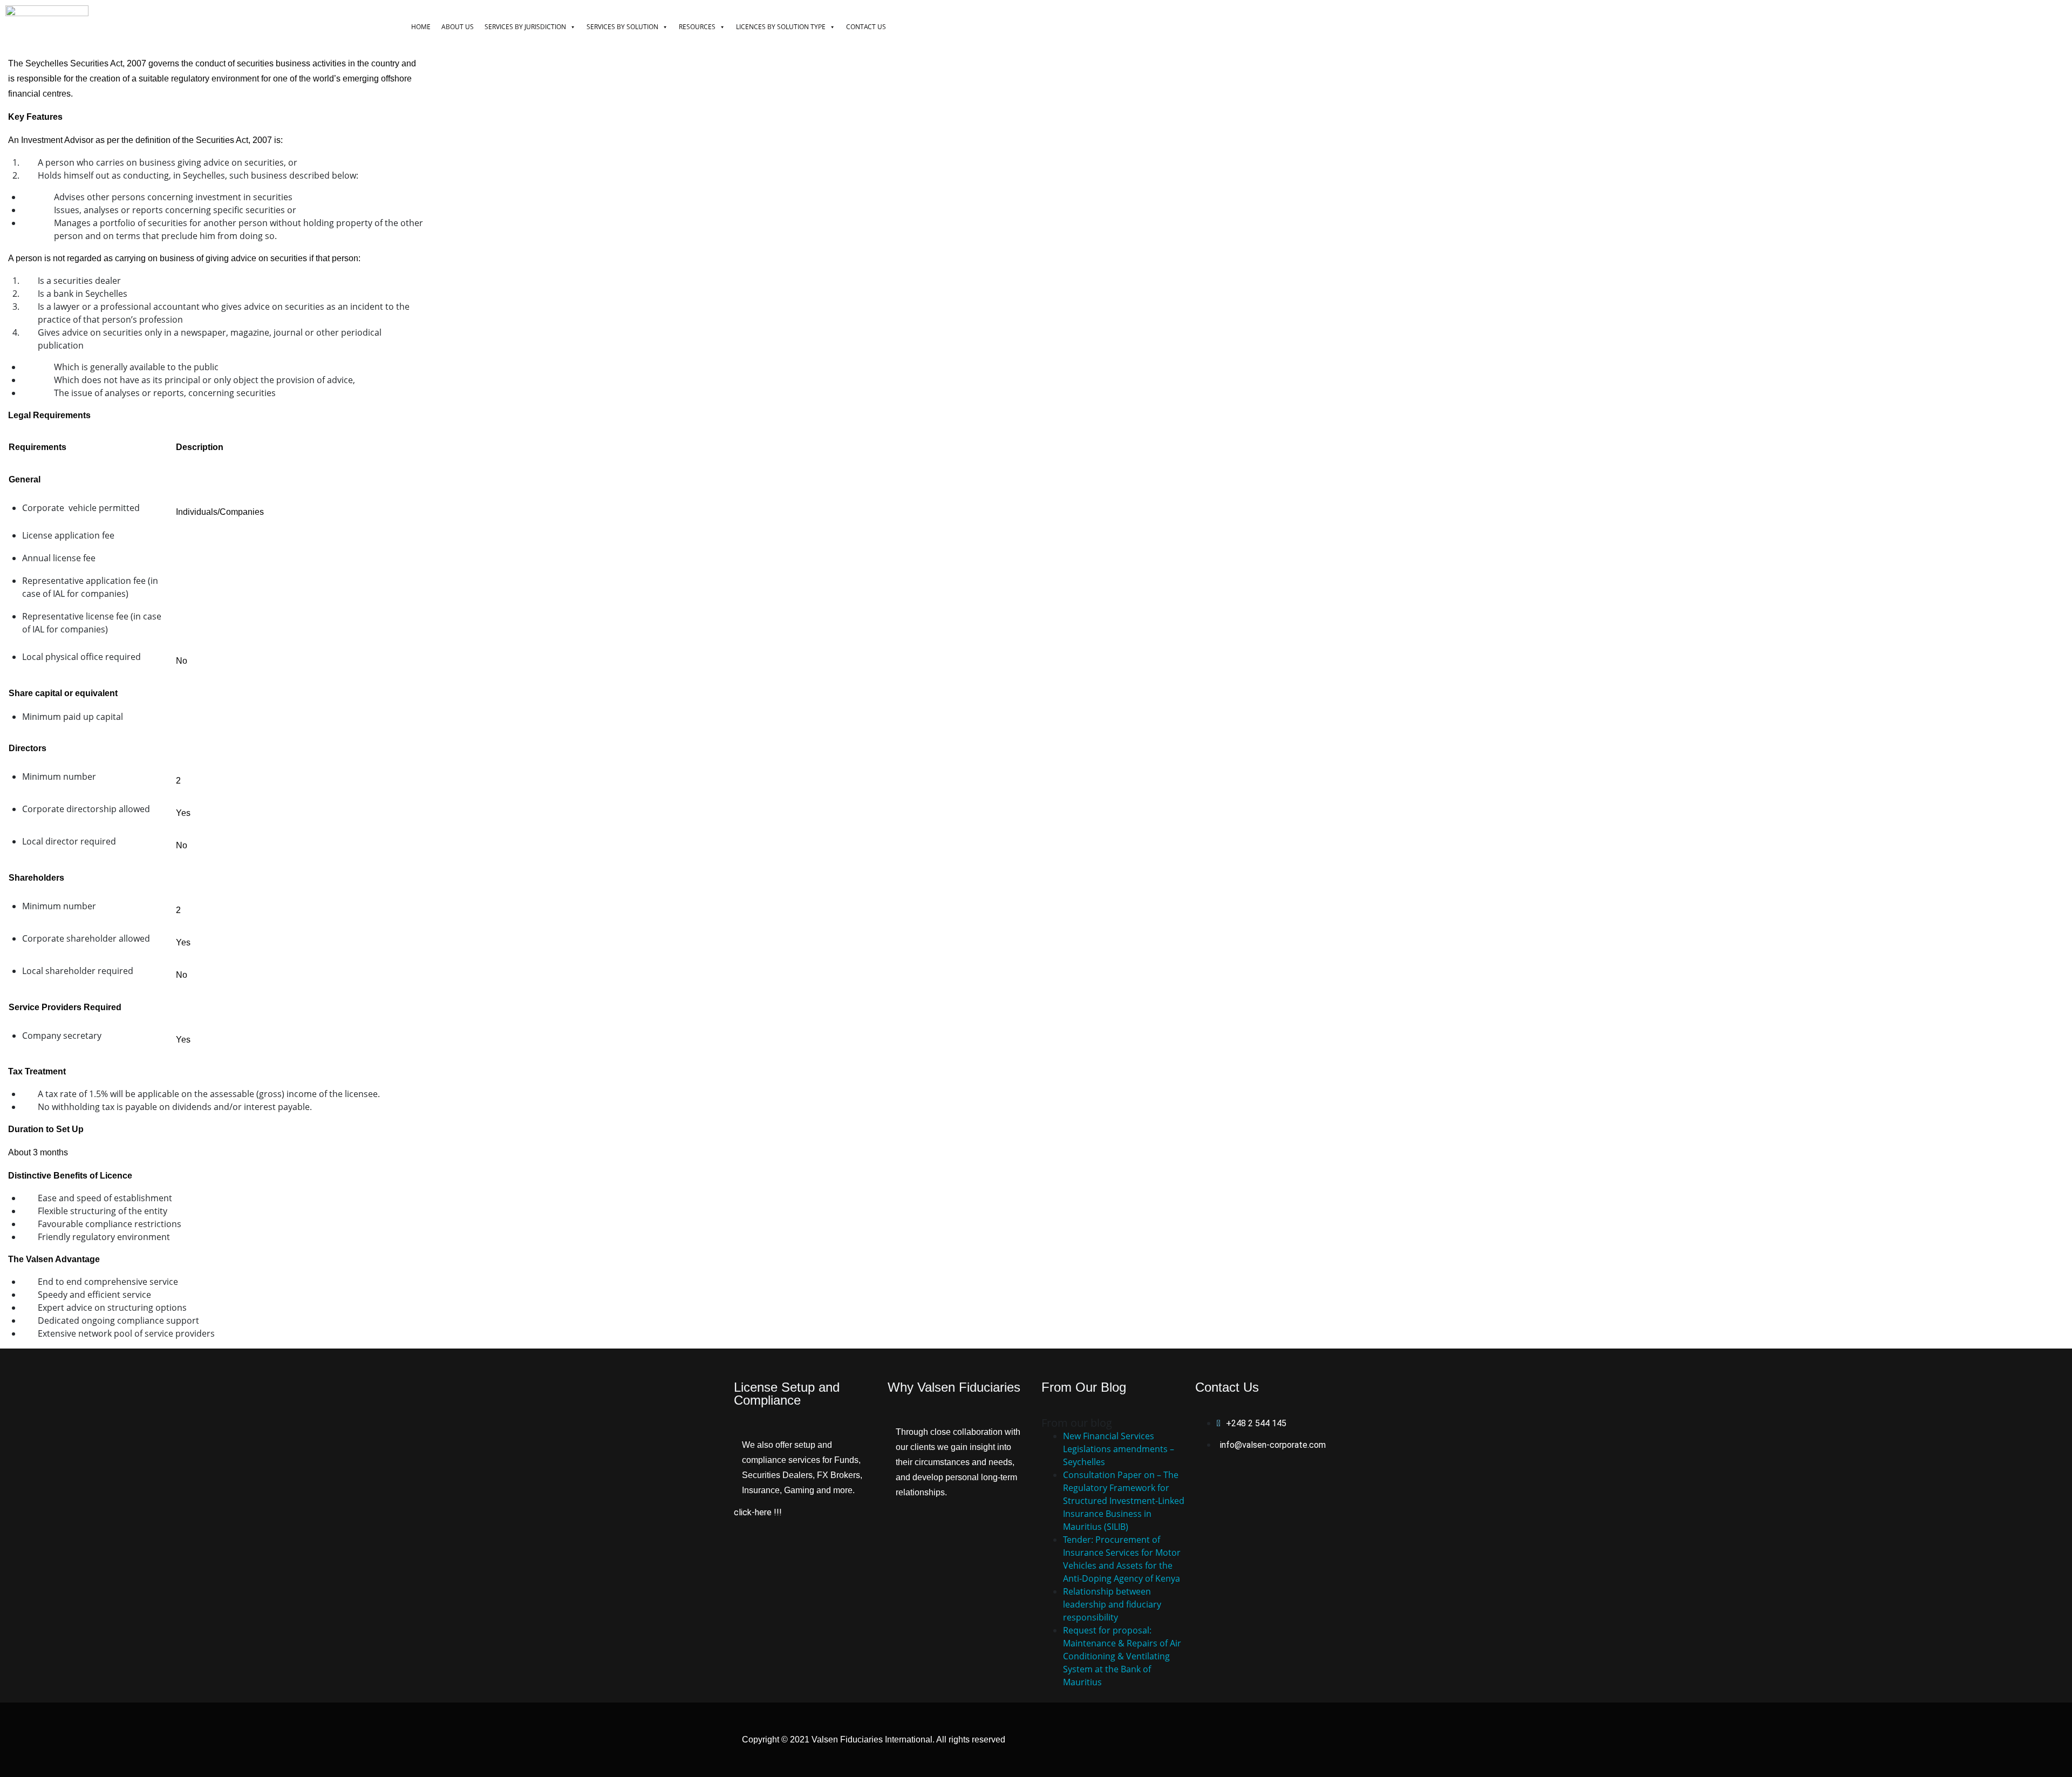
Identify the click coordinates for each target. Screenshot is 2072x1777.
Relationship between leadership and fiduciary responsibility (1112, 1604)
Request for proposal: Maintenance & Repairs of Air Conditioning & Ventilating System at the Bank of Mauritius (1122, 1656)
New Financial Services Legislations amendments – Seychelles (1119, 1449)
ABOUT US (458, 27)
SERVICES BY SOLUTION (622, 27)
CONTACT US (866, 27)
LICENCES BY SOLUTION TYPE (781, 27)
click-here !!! (758, 1512)
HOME (421, 27)
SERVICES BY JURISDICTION (525, 27)
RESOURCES (697, 27)
